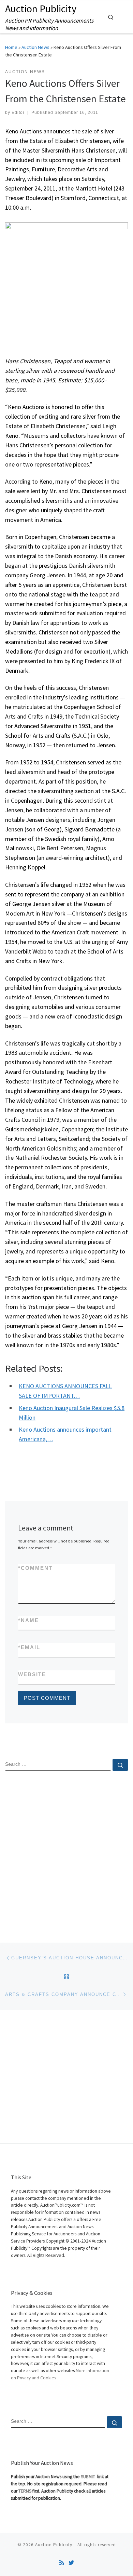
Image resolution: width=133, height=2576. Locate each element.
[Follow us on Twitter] (71, 2563)
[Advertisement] (66, 1851)
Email (29, 1647)
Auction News (35, 47)
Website (32, 1674)
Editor (18, 113)
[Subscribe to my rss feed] (62, 2563)
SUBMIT (88, 2477)
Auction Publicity (54, 2545)
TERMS (25, 2491)
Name (28, 1620)
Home (11, 47)
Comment (35, 1568)
